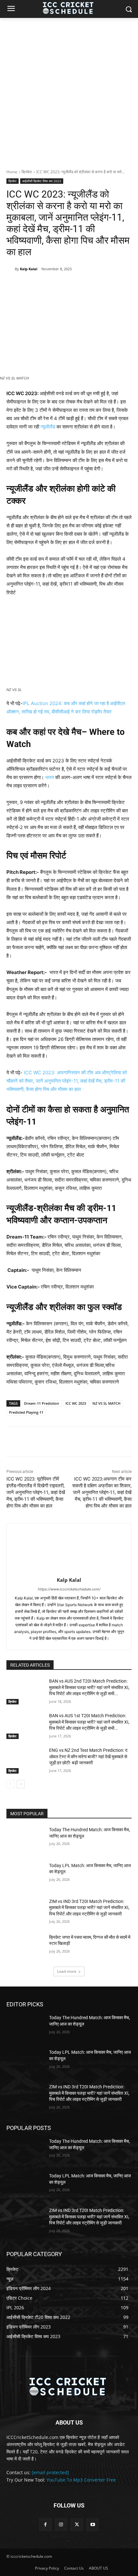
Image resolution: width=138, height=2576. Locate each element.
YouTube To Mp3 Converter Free (81, 2480)
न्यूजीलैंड (48, 427)
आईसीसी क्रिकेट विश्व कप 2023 (42, 181)
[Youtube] (93, 2525)
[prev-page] (10, 1784)
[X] (48, 285)
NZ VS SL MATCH (106, 1403)
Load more (67, 1971)
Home (12, 172)
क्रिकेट (27, 172)
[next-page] (21, 1784)
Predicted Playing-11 (26, 1412)
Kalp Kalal (29, 269)
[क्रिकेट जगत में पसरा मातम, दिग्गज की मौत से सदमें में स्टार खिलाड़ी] (25, 1947)
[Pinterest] (63, 285)
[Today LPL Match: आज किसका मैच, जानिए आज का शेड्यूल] (25, 1876)
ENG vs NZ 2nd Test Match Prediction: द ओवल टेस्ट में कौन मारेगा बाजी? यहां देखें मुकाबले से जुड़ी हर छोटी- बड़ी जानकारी (88, 1756)
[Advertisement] (69, 90)
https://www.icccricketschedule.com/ (69, 1589)
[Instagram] (61, 2525)
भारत (50, 777)
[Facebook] (33, 285)
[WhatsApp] (77, 285)
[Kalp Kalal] (11, 269)
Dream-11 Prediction (42, 1403)
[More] (92, 285)
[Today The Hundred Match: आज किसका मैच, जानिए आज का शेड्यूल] (25, 1840)
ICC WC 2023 (76, 1403)
